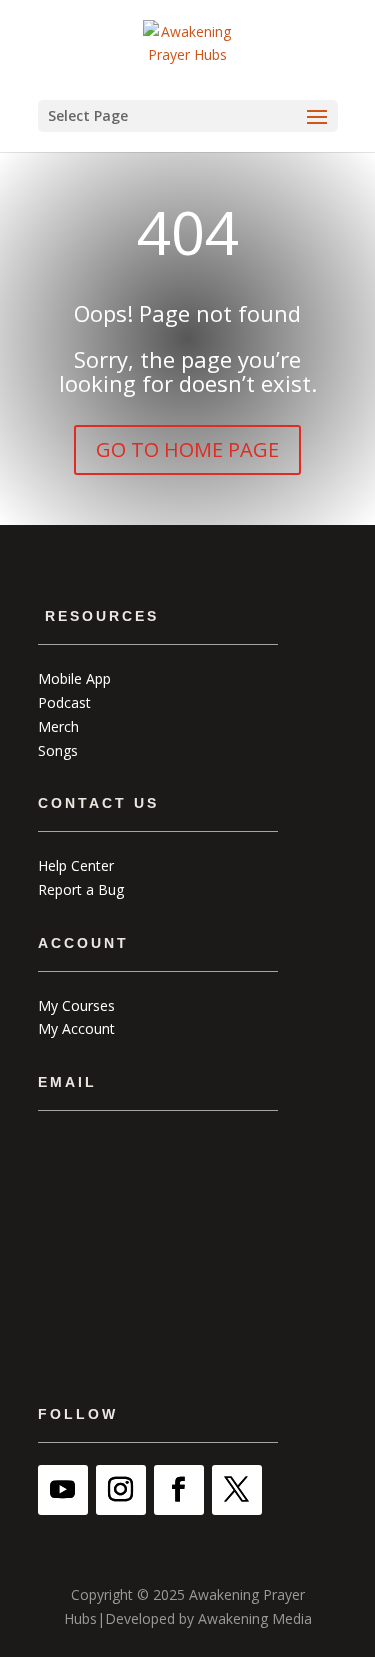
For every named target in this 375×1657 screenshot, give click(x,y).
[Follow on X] (237, 1490)
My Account (76, 1028)
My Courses (76, 1005)
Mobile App (74, 678)
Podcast (64, 702)
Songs (58, 750)
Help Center (76, 865)
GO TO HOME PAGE (187, 449)
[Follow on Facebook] (179, 1490)
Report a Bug (81, 889)
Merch (58, 726)
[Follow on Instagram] (121, 1490)
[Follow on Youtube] (63, 1490)
